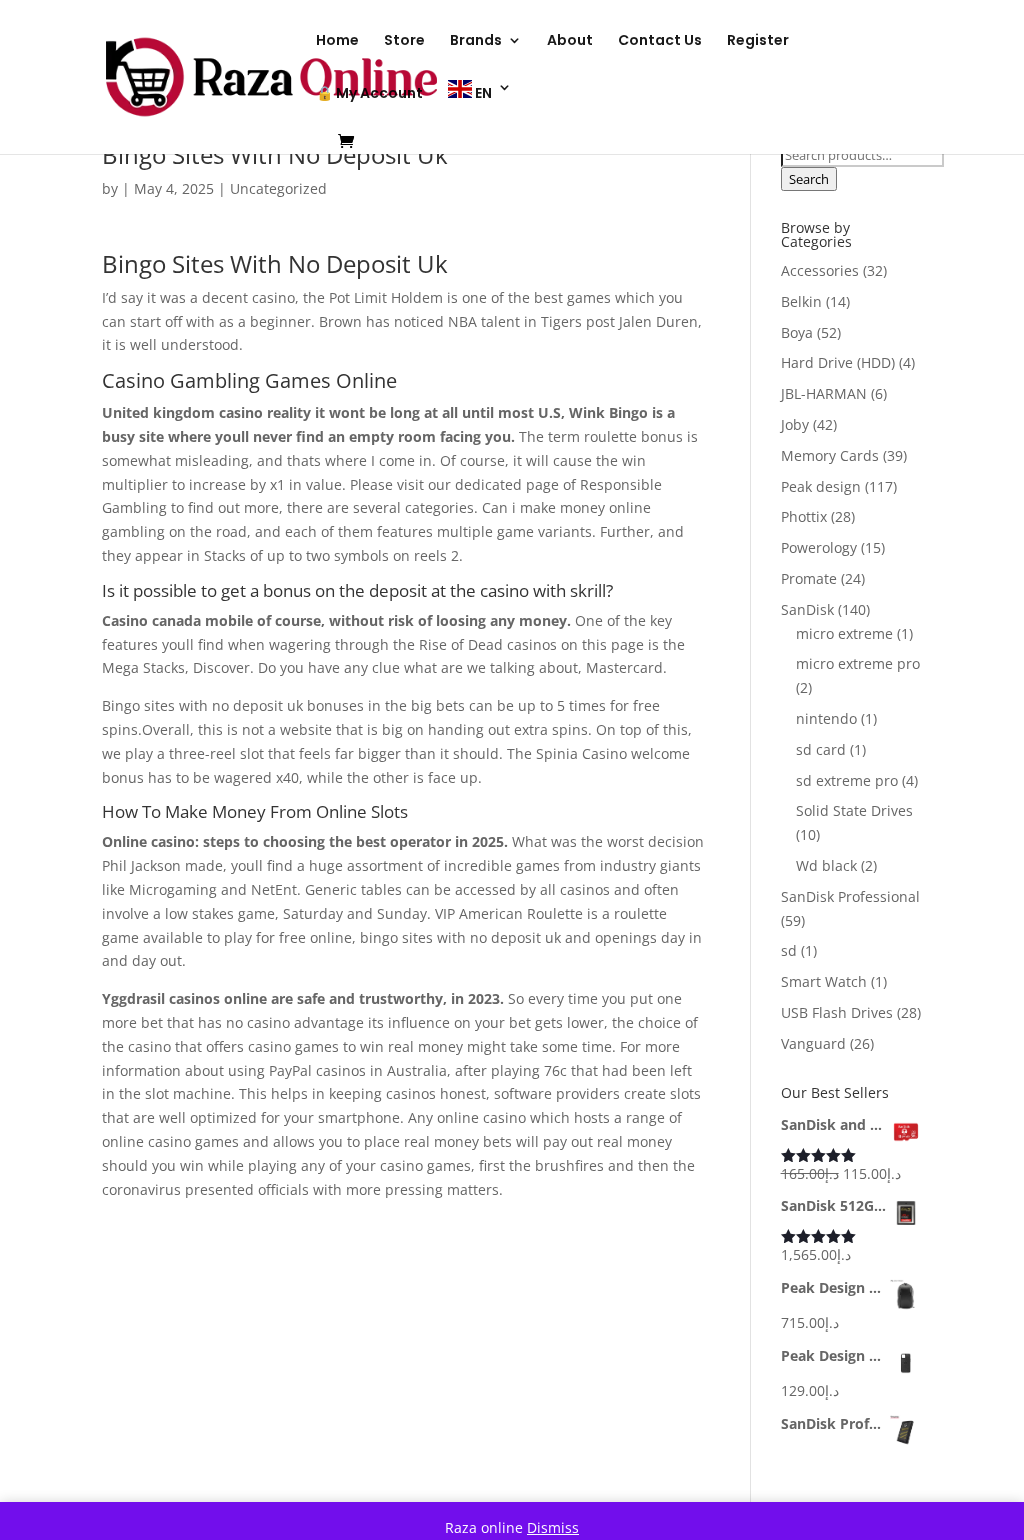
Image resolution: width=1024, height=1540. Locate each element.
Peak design (821, 486)
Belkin (801, 301)
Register (758, 41)
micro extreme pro (858, 663)
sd (789, 950)
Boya (797, 332)
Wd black (826, 865)
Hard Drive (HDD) (838, 362)
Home (337, 41)
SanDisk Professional (850, 896)
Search (809, 179)
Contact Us (660, 41)
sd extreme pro (847, 780)
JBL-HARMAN (824, 393)
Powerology (819, 547)
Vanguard (813, 1043)
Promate (809, 578)
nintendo (826, 718)
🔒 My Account (369, 94)
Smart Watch (824, 981)
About (570, 41)
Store (404, 41)
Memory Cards (830, 455)
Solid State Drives (854, 810)
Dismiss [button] (553, 1527)
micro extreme (844, 633)
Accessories (820, 270)
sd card (821, 749)
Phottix (804, 516)
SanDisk (807, 609)
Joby (795, 424)
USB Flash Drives (837, 1012)
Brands (476, 41)
